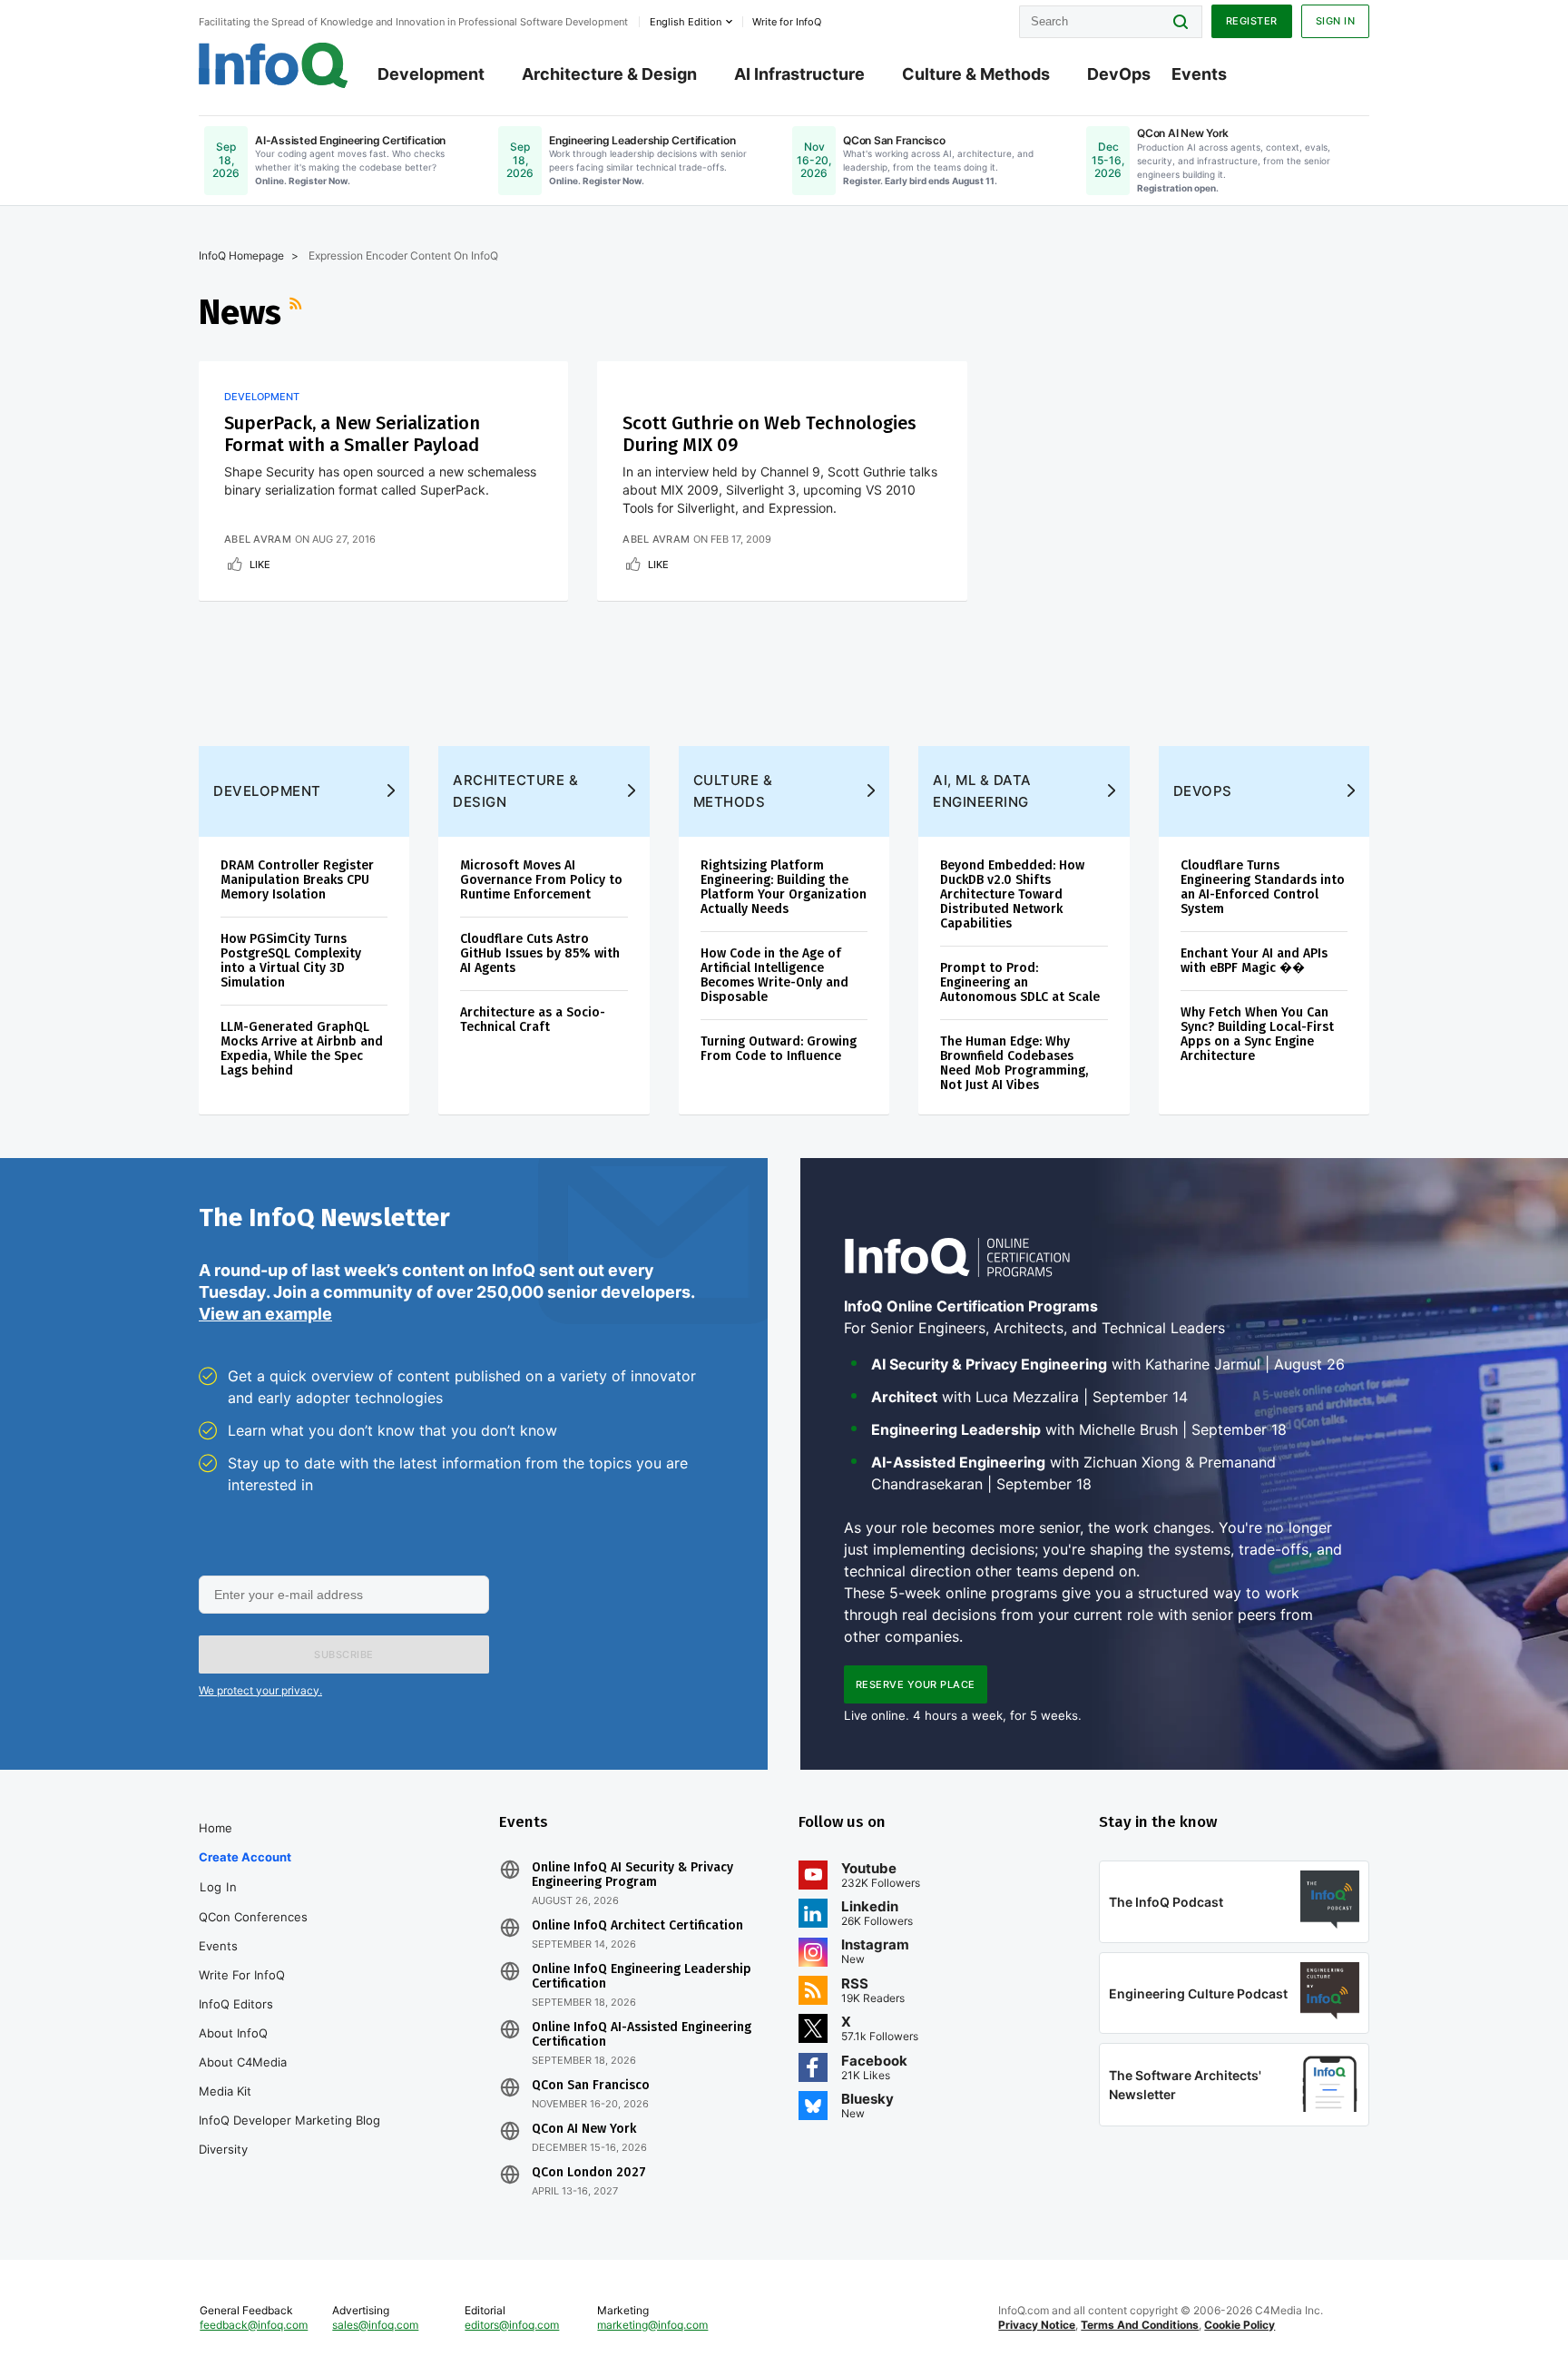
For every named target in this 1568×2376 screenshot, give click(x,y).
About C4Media (243, 2062)
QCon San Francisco (591, 2086)
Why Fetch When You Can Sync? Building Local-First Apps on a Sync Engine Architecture (1257, 1034)
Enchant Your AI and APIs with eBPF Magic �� (1254, 961)
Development (431, 74)
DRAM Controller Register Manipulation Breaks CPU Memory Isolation (297, 880)
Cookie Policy (1240, 2325)
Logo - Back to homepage (274, 65)
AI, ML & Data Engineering (982, 791)
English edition (686, 22)
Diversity (223, 2149)
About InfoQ (233, 2033)
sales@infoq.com (375, 2325)
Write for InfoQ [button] (787, 22)
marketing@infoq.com (652, 2325)
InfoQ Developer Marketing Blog (289, 2120)
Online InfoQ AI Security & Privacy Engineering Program (632, 1875)
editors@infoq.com (512, 2325)
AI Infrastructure (799, 74)
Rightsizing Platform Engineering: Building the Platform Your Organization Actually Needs (784, 887)
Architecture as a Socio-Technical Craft (533, 1020)
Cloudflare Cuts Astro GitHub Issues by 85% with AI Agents (540, 953)
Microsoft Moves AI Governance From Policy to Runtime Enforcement (541, 880)
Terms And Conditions (1140, 2325)
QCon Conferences (253, 1917)
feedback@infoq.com (254, 2325)
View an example (265, 1314)
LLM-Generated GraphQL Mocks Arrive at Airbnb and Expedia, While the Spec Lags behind (302, 1049)
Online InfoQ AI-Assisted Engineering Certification (642, 2035)
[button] (344, 1654)
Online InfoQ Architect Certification (637, 1926)
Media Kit (225, 2091)
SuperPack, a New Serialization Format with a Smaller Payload (352, 434)
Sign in (1336, 21)
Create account (245, 1857)
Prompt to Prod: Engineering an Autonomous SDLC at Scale (1020, 982)
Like (260, 565)
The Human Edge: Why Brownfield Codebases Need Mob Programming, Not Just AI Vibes (1014, 1063)
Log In (218, 1887)
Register (1252, 21)
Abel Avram (258, 539)
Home (216, 1828)
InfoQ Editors (236, 2004)
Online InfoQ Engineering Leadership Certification (642, 1977)
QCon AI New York (584, 2129)
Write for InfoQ (242, 1975)
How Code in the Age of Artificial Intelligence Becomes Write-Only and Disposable (774, 975)
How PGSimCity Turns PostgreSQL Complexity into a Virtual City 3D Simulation (291, 961)
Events (1199, 74)
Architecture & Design (609, 74)
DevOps (1119, 74)
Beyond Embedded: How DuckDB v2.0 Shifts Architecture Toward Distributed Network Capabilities (1012, 894)
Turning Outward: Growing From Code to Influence (779, 1049)
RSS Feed (298, 312)
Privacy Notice (1037, 2325)
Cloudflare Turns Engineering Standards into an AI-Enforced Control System (1263, 887)
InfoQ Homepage (241, 255)
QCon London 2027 (589, 2173)
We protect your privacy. (260, 1690)
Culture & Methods (976, 74)
